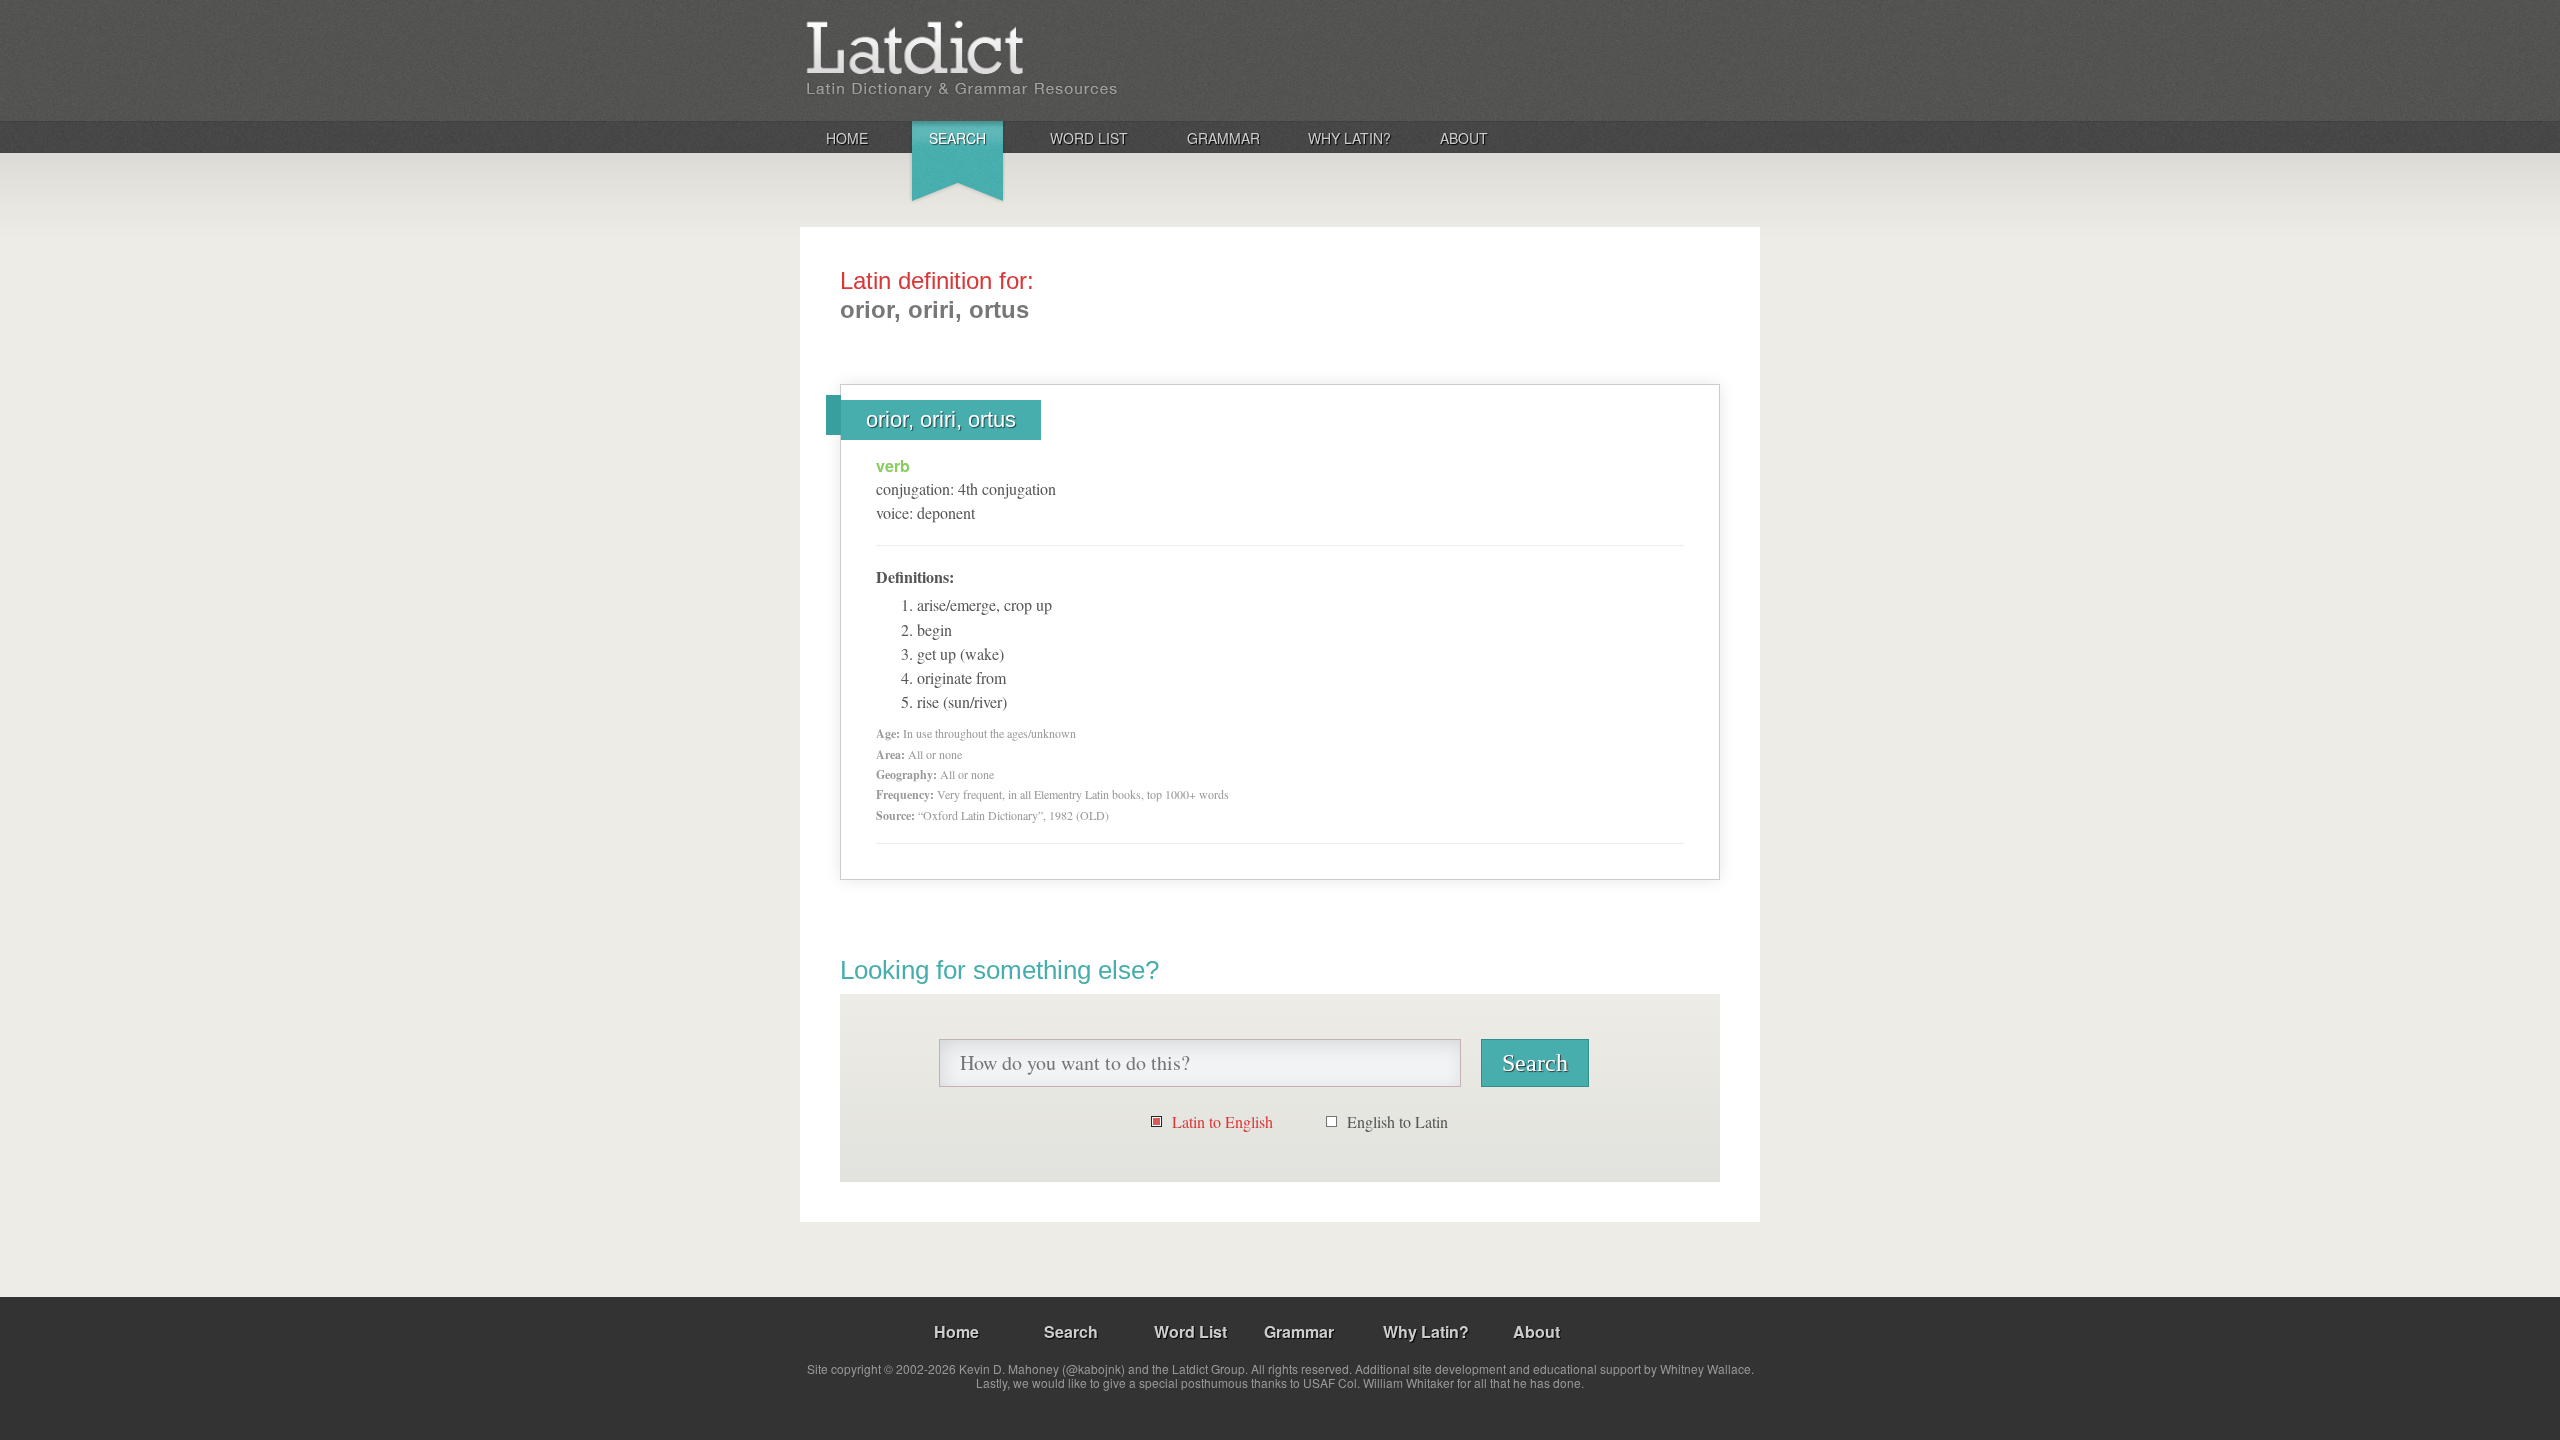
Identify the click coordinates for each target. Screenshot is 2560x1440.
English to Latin (1397, 1121)
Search (957, 138)
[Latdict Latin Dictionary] (1063, 59)
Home (847, 138)
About (1464, 138)
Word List (1089, 138)
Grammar (1223, 138)
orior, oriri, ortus (941, 419)
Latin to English (1222, 1121)
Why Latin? (1349, 138)
